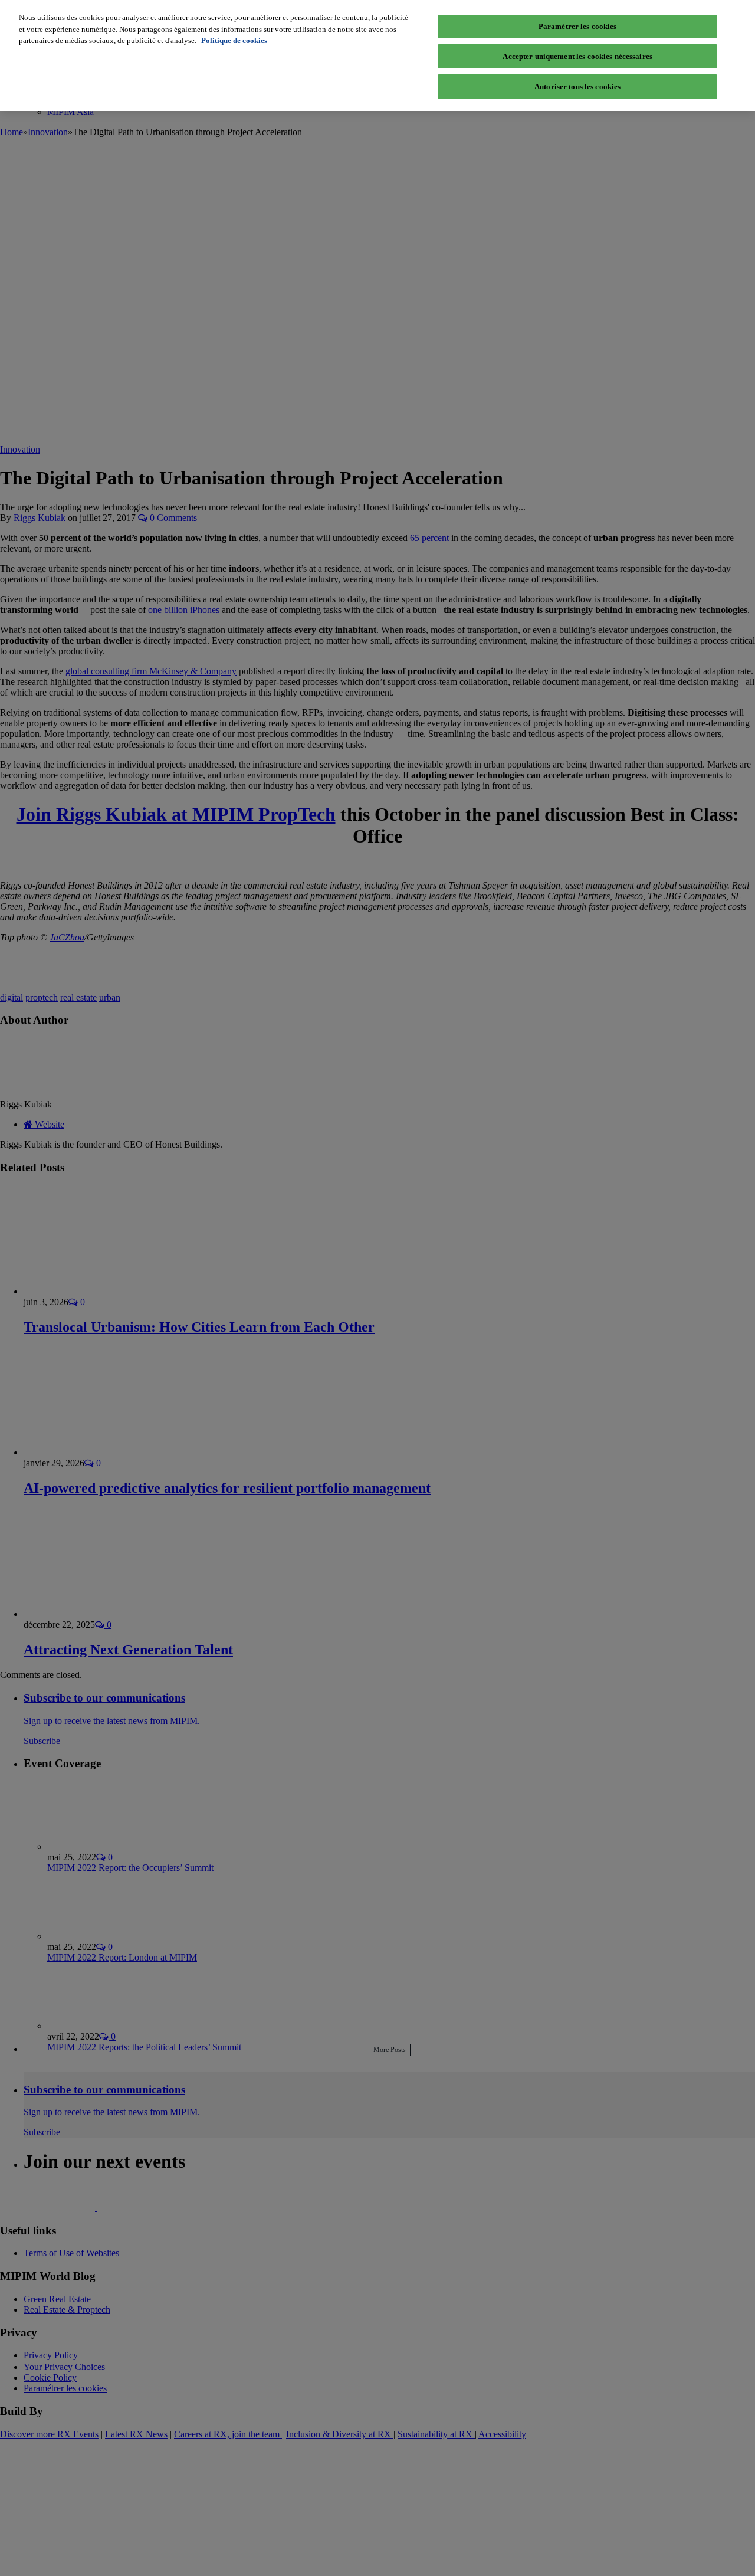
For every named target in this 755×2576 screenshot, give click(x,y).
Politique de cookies (234, 40)
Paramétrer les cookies (578, 26)
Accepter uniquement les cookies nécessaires (577, 56)
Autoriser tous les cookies (577, 86)
